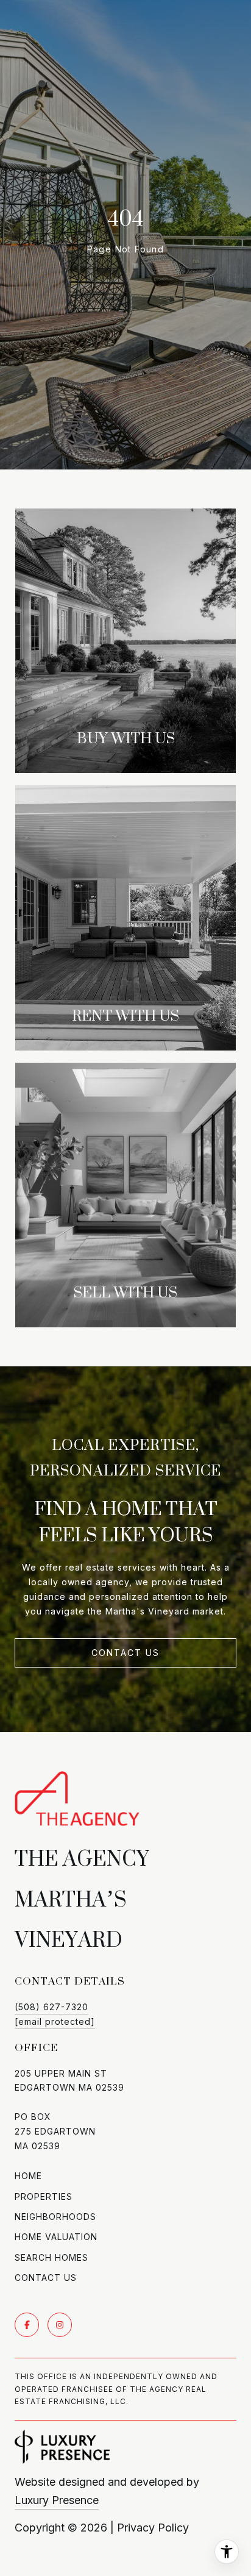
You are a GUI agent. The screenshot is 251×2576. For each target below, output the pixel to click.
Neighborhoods (55, 2217)
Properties (44, 2196)
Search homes (51, 2257)
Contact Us (46, 2278)
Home (28, 2176)
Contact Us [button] (125, 1653)
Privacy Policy (153, 2528)
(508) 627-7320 (51, 2007)
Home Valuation (56, 2237)
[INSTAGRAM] (60, 2325)
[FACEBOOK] (27, 2325)
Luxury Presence (57, 2500)
